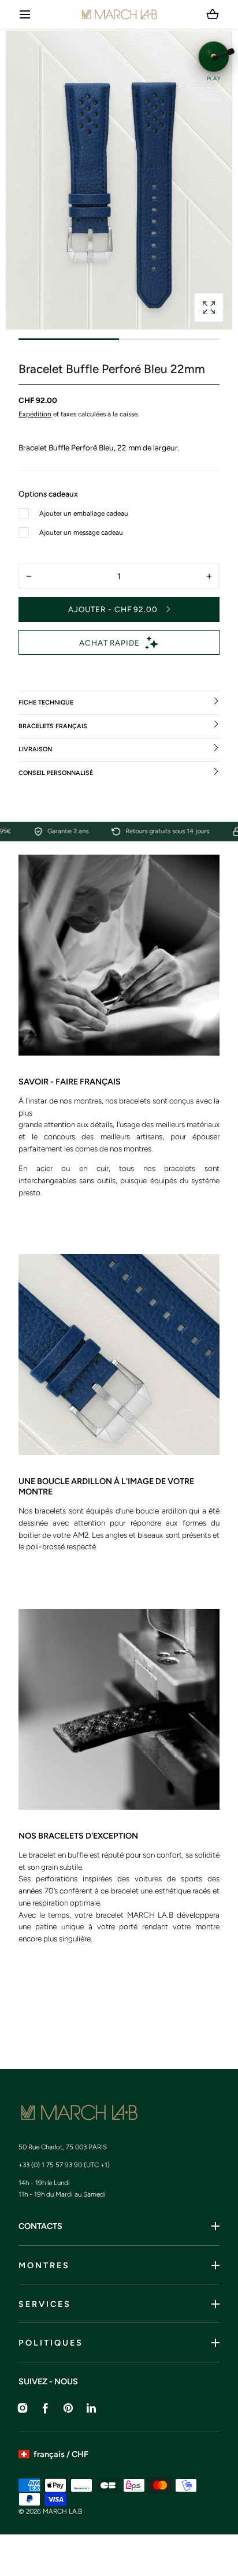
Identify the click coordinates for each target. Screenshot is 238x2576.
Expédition (35, 414)
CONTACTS (40, 2226)
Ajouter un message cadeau (81, 532)
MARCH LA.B (62, 2511)
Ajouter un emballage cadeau (84, 513)
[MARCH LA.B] (119, 14)
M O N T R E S (43, 2265)
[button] (25, 15)
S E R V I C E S (44, 2304)
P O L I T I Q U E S (50, 2343)
